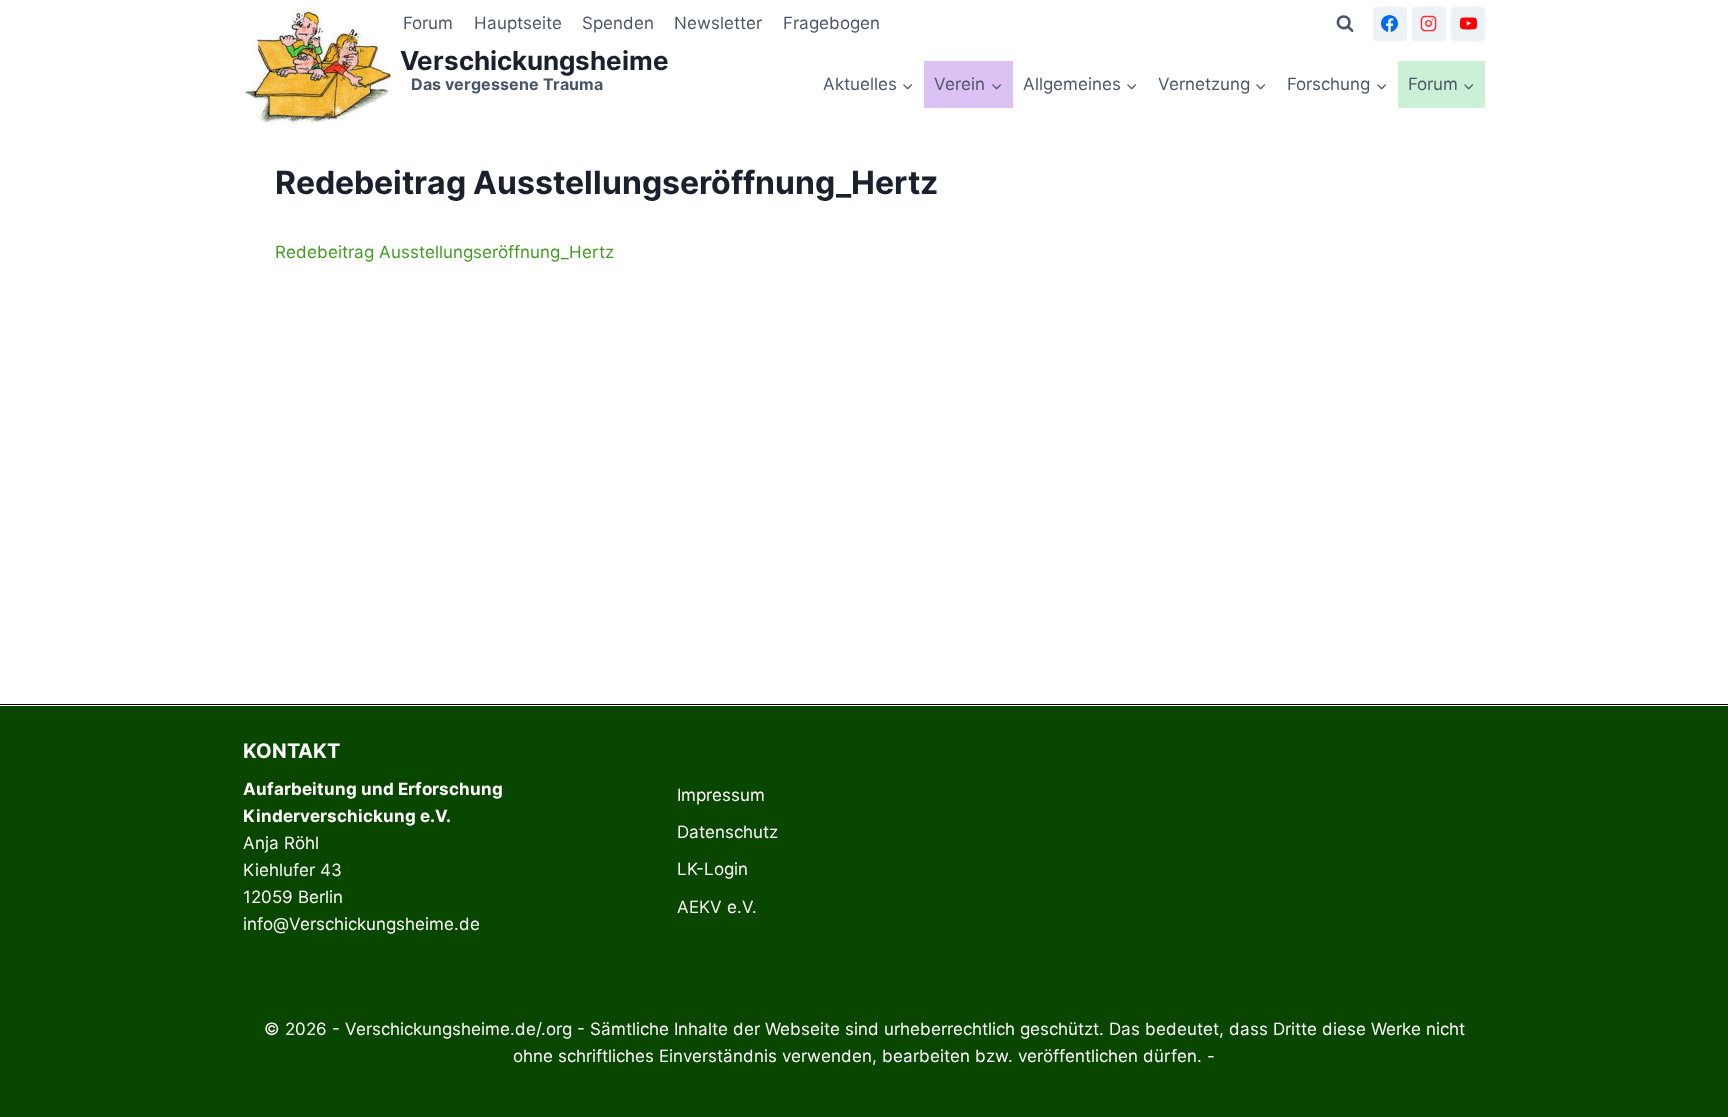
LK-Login (712, 869)
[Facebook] (1390, 24)
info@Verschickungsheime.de (361, 924)
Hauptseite (518, 23)
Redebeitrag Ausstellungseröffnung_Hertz (444, 252)
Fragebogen (831, 23)
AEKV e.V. (717, 907)
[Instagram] (1429, 24)
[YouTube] (1468, 24)
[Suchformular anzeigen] (1345, 24)
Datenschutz (727, 832)
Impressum (721, 795)
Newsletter (718, 23)
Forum (428, 23)
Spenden (618, 23)
